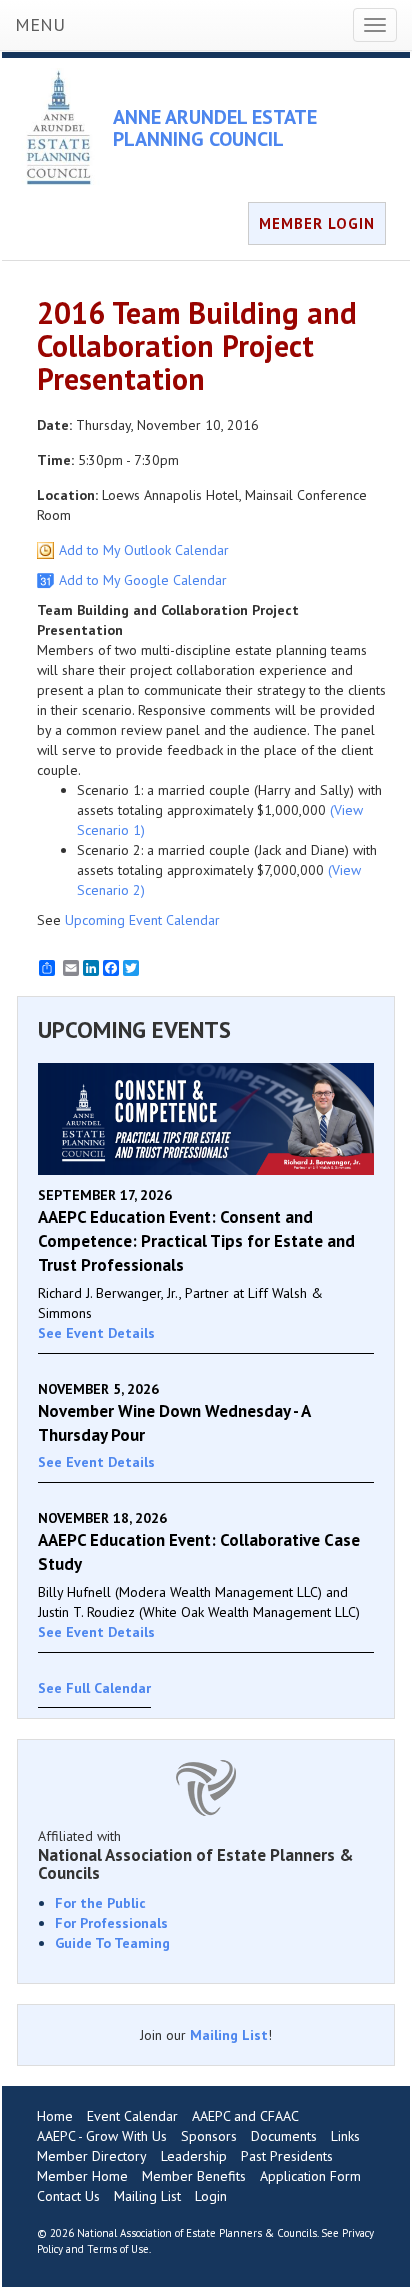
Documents (284, 2136)
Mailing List (229, 2035)
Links (345, 2136)
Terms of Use (118, 2249)
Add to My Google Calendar (143, 580)
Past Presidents (287, 2156)
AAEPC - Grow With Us (102, 2136)
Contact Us (68, 2196)
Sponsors (209, 2136)
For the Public (100, 1903)
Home (55, 2116)
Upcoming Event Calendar (142, 920)
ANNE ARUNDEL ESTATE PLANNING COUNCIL (215, 128)
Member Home (82, 2176)
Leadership (194, 2156)
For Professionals (111, 1923)
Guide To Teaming (112, 1943)
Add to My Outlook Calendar (144, 550)
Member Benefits (194, 2176)
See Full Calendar (94, 1688)
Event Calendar (132, 2116)
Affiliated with (196, 1855)
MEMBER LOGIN (317, 223)
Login (211, 2196)
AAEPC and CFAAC (245, 2116)
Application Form (310, 2176)
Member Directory (92, 2156)
